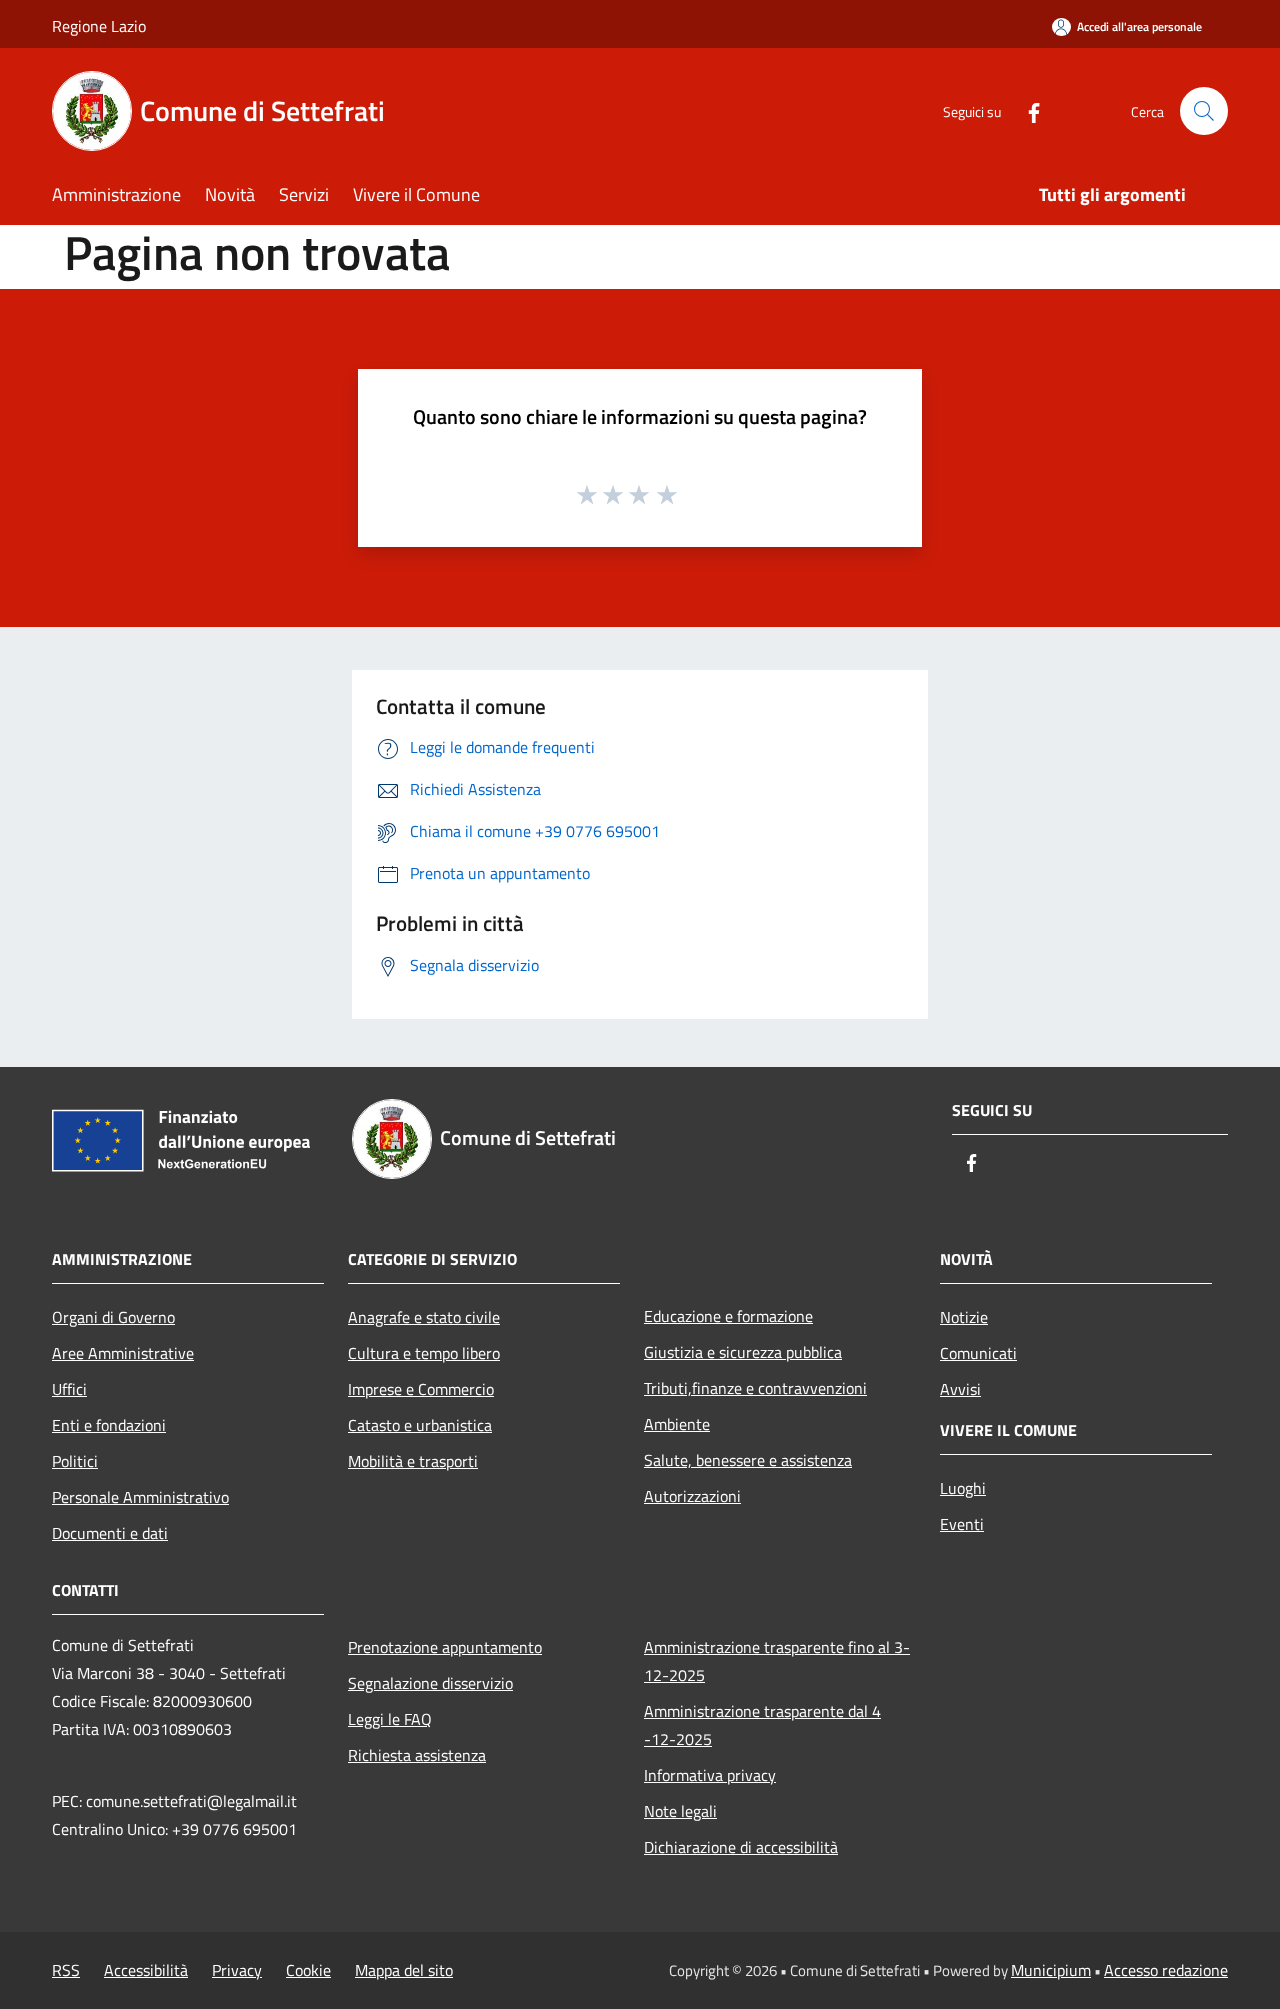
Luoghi (963, 1488)
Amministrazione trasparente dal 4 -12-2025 (762, 1725)
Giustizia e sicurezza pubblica (743, 1352)
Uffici (69, 1389)
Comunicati (978, 1353)
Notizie (964, 1317)
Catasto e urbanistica (420, 1425)
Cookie (308, 1970)
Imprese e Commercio (421, 1389)
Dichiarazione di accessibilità (741, 1847)
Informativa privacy (710, 1775)
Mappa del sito (404, 1970)
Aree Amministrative (123, 1353)
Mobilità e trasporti (413, 1461)
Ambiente (677, 1424)
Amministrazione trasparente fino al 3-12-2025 (777, 1661)
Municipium (1051, 1970)
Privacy (237, 1970)
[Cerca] (1204, 111)
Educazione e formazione (728, 1316)
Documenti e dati (110, 1533)
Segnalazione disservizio (430, 1683)
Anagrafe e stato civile (424, 1317)
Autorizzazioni (692, 1496)
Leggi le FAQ (390, 1719)
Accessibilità (146, 1970)
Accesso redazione (1166, 1970)
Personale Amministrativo (140, 1497)
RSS (66, 1970)
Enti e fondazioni (109, 1425)
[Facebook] (1026, 110)
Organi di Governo (113, 1317)
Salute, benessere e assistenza (748, 1460)
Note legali (680, 1811)
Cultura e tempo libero (424, 1353)
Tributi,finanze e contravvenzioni (755, 1388)
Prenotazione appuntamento (445, 1647)
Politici (75, 1461)
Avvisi (960, 1389)
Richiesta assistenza (417, 1755)
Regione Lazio (99, 26)
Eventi (962, 1524)
